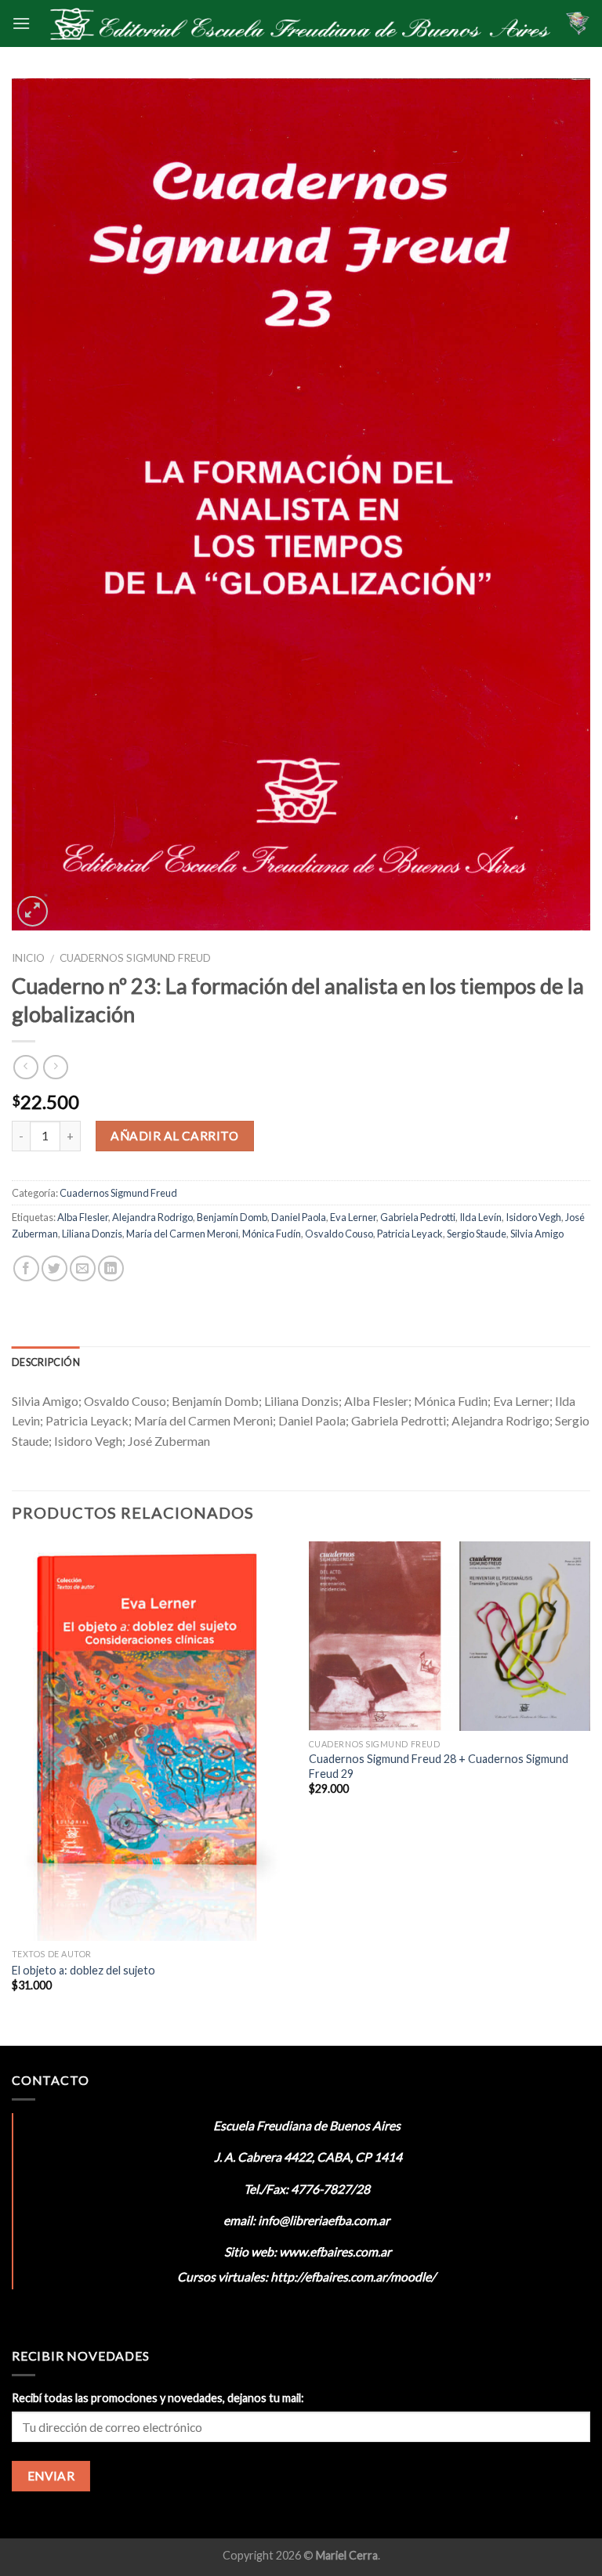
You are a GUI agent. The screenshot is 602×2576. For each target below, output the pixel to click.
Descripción (46, 1362)
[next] (589, 1792)
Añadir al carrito (174, 1136)
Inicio (28, 958)
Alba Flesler (83, 1217)
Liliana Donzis (92, 1234)
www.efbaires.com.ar (335, 2251)
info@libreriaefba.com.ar (324, 2220)
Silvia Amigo (537, 1234)
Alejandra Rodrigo (152, 1217)
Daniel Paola (299, 1217)
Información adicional (158, 1362)
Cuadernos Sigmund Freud (135, 958)
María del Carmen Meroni (182, 1234)
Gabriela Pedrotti (418, 1217)
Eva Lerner (353, 1217)
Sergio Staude (477, 1234)
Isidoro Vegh (533, 1217)
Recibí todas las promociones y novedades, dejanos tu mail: (158, 2398)
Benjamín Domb (232, 1217)
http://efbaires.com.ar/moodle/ (353, 2276)
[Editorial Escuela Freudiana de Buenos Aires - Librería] (298, 23)
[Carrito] (578, 24)
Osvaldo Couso (339, 1234)
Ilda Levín (481, 1217)
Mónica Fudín (272, 1234)
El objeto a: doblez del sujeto (83, 1970)
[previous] (13, 1792)
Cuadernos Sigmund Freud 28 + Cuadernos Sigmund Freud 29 (439, 1766)
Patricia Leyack (410, 1234)
